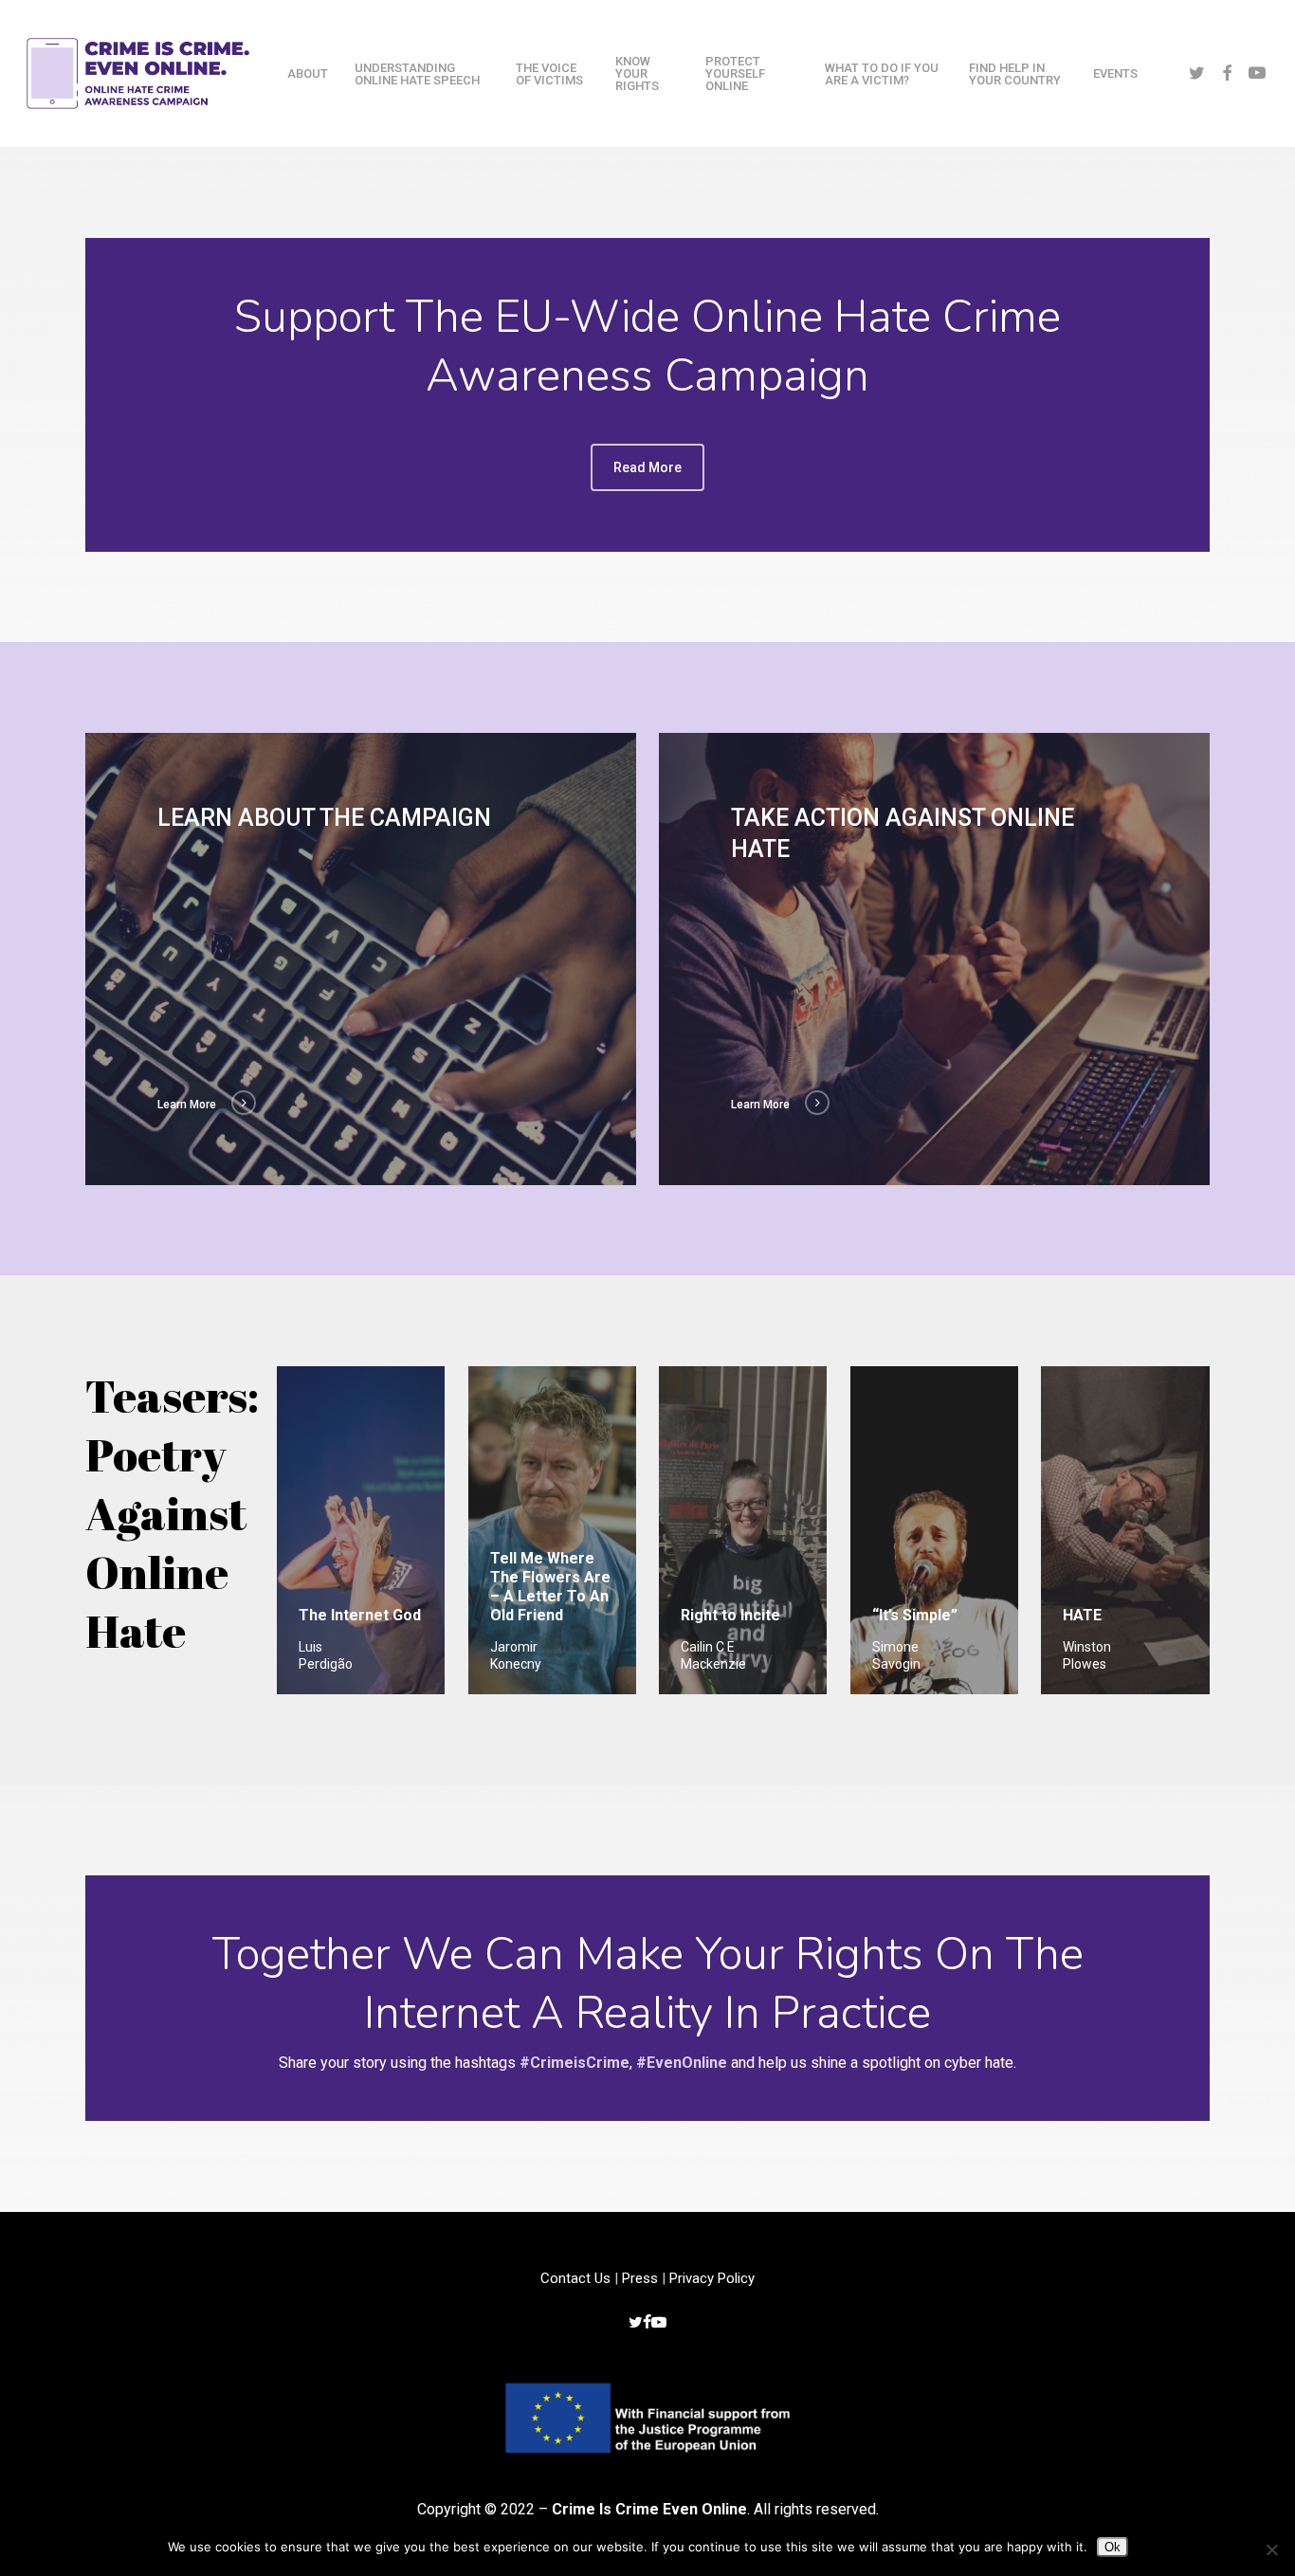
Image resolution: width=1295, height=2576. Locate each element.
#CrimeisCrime (575, 2063)
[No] (1271, 2549)
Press (640, 2278)
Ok (1113, 2547)
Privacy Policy (712, 2278)
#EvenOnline (682, 2063)
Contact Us (575, 2278)
